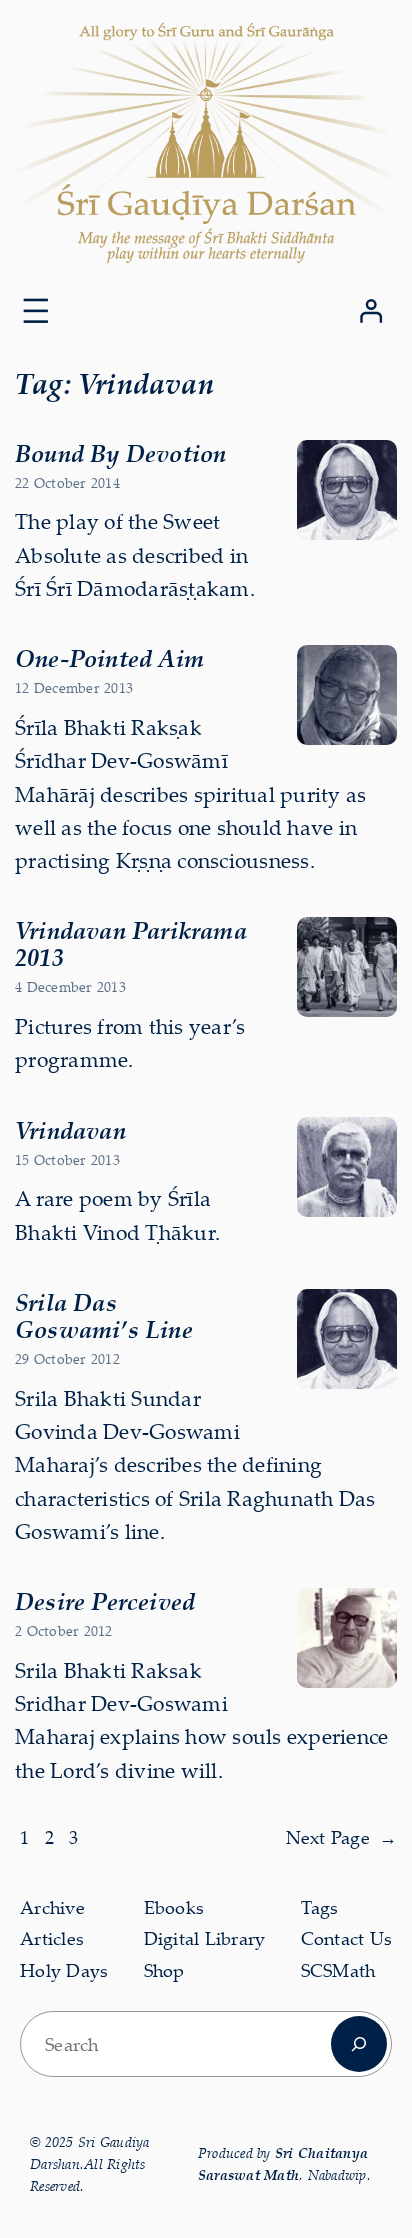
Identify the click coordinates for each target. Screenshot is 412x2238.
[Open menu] (36, 311)
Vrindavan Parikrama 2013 (131, 943)
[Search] (359, 2044)
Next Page (342, 1837)
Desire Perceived (105, 1601)
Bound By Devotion (120, 453)
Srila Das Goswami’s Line (104, 1315)
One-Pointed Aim (109, 658)
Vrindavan (70, 1130)
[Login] (370, 310)
